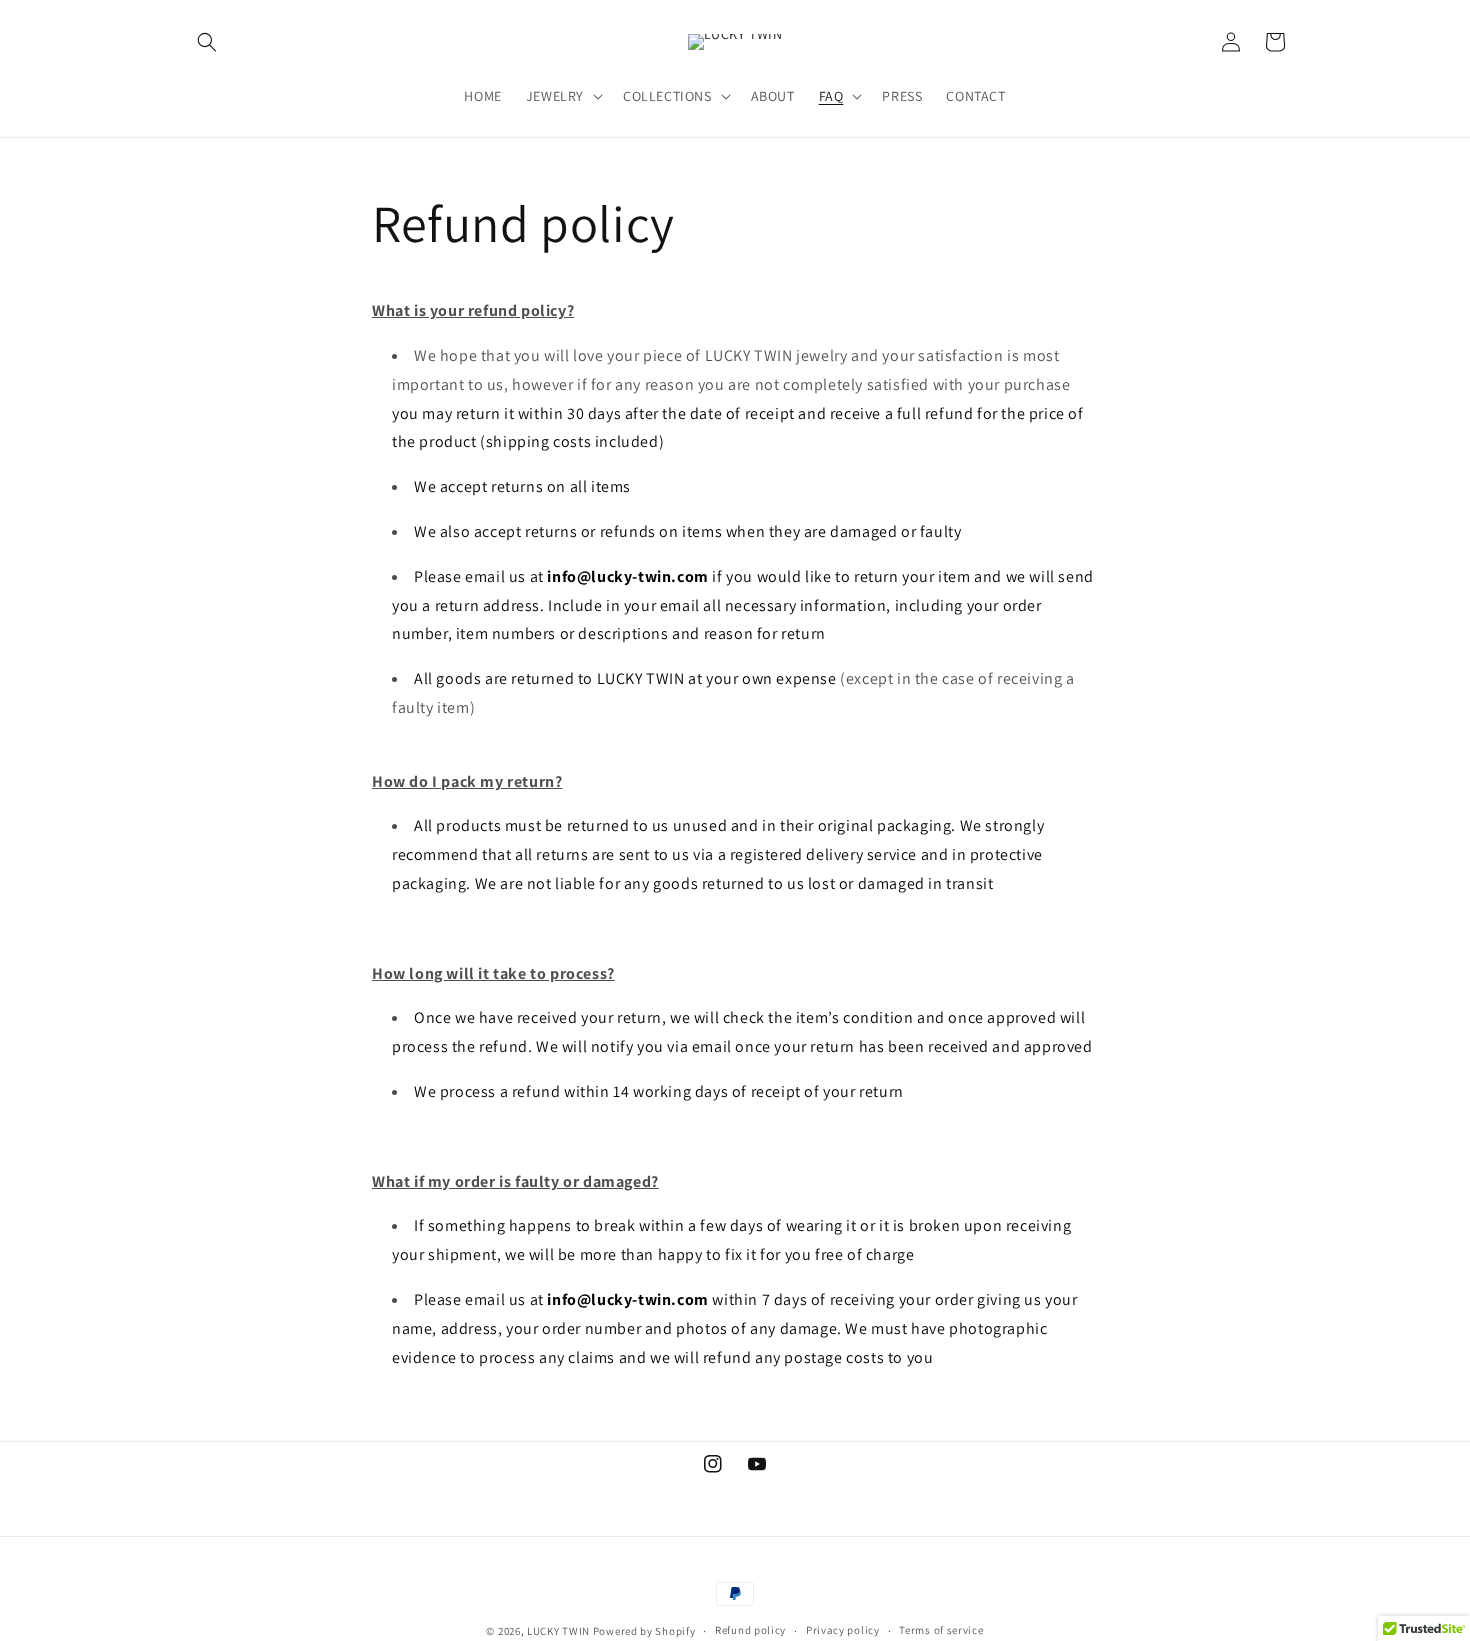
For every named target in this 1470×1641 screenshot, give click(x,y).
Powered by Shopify (644, 1631)
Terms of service (941, 1630)
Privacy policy (843, 1630)
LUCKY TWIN (560, 1631)
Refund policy (750, 1630)
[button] (207, 42)
